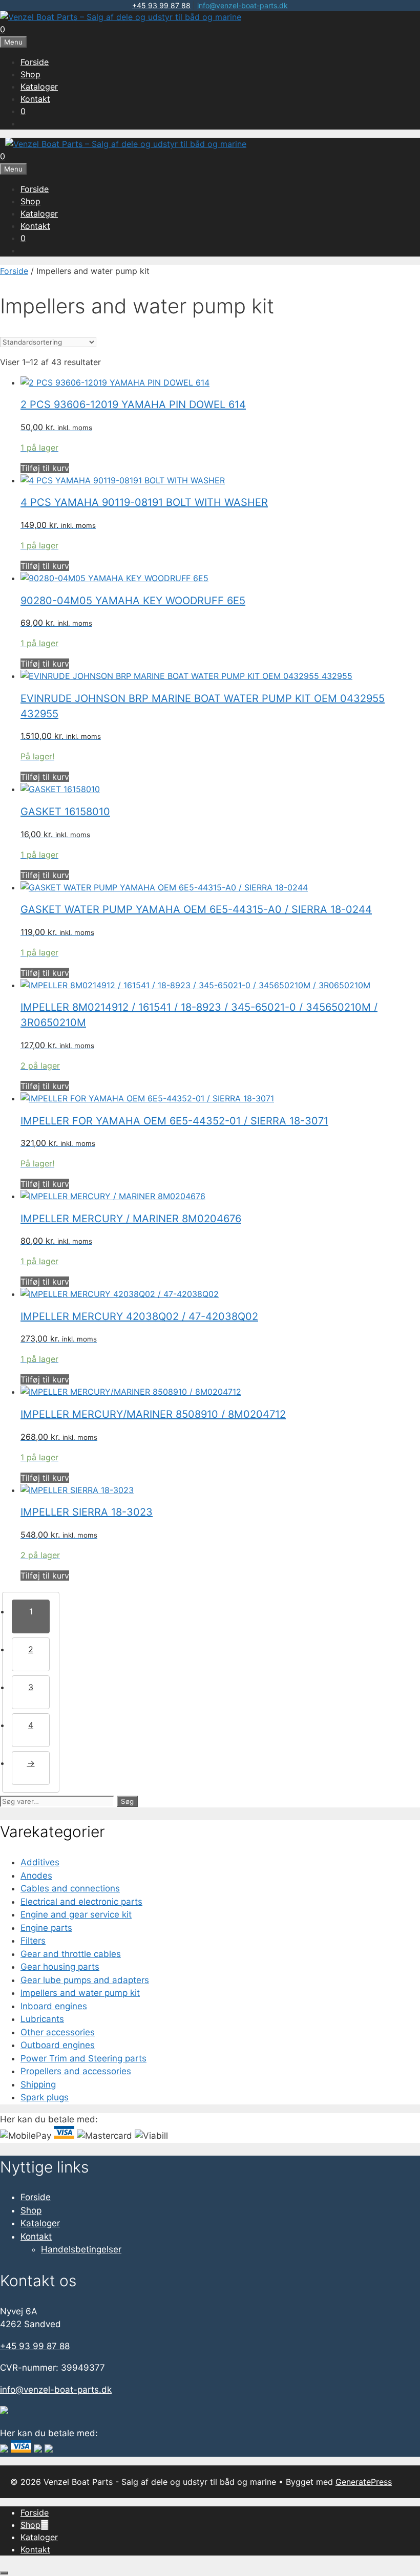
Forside (35, 62)
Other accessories (58, 2032)
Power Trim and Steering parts (83, 2058)
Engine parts (46, 1928)
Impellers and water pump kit (80, 1993)
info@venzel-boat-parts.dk (243, 5)
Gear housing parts (60, 1967)
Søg (127, 1801)
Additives (40, 1862)
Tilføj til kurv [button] (45, 468)
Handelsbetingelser (81, 2249)
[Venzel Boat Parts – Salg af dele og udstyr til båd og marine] (121, 17)
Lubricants (42, 2019)
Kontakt (35, 99)
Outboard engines (58, 2045)
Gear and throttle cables (71, 1954)
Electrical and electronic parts (81, 1902)
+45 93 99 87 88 (161, 5)
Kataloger (39, 87)
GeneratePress (364, 2482)
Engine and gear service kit (76, 1914)
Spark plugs (45, 2097)
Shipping (38, 2084)
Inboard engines (54, 2006)
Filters (33, 1941)
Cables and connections (70, 1888)
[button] (45, 2525)
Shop (30, 74)
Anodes (36, 1876)
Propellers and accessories (76, 2071)
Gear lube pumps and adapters (85, 1980)
